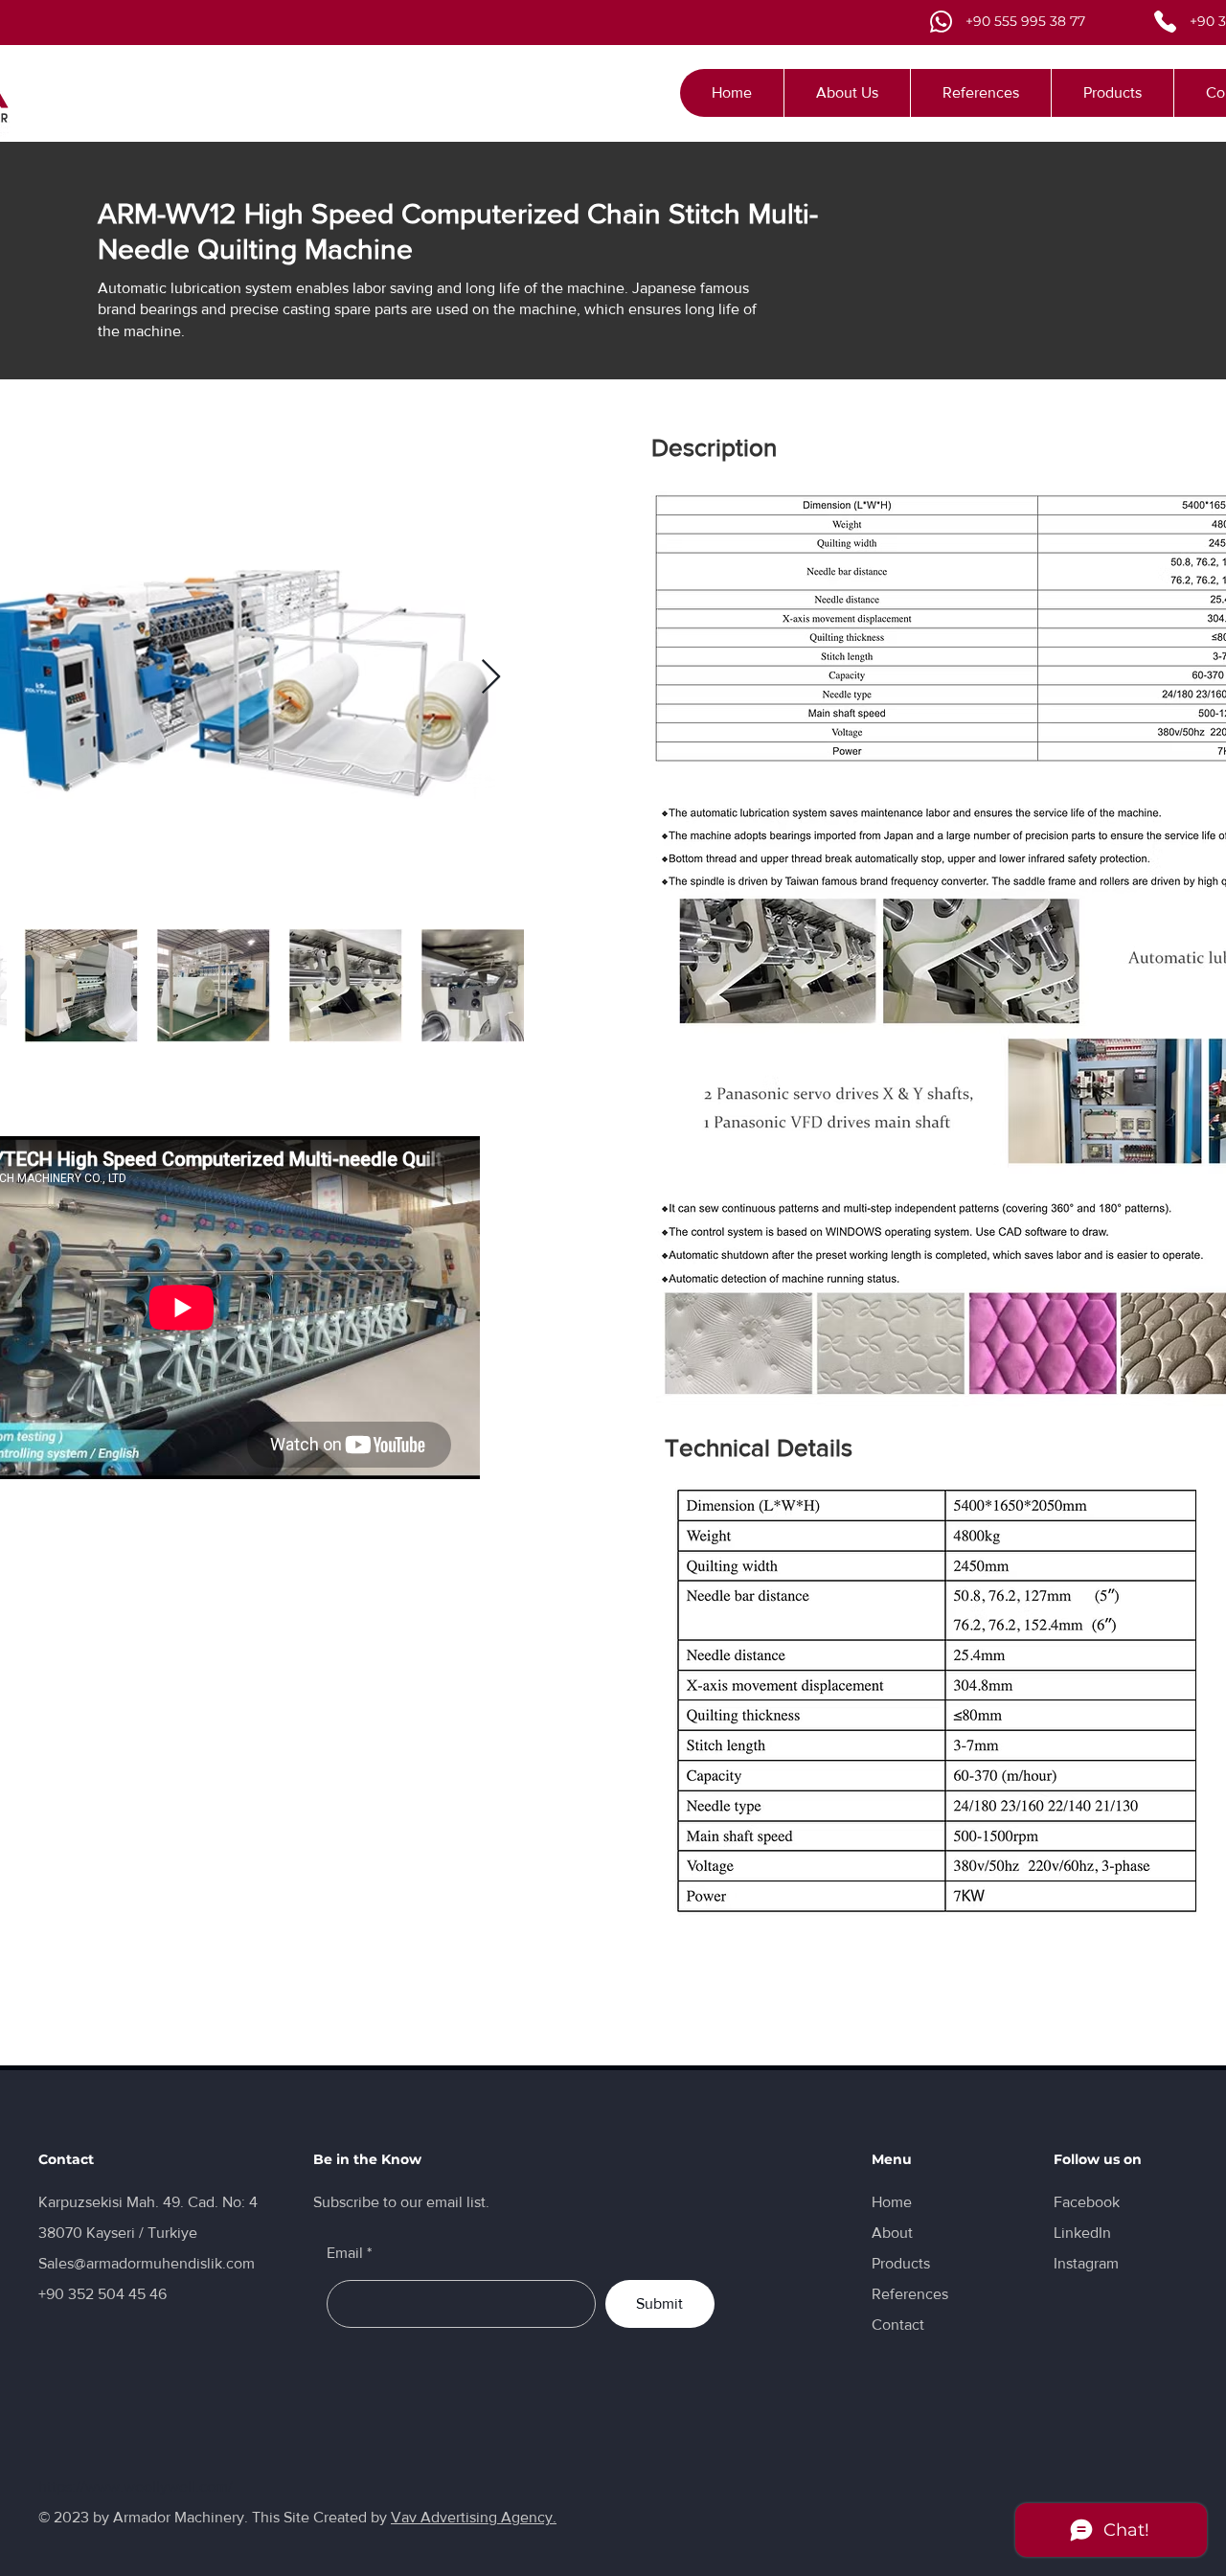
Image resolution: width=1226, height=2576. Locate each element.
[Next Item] (491, 678)
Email (345, 2253)
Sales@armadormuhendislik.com (147, 2263)
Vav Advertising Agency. (474, 2517)
